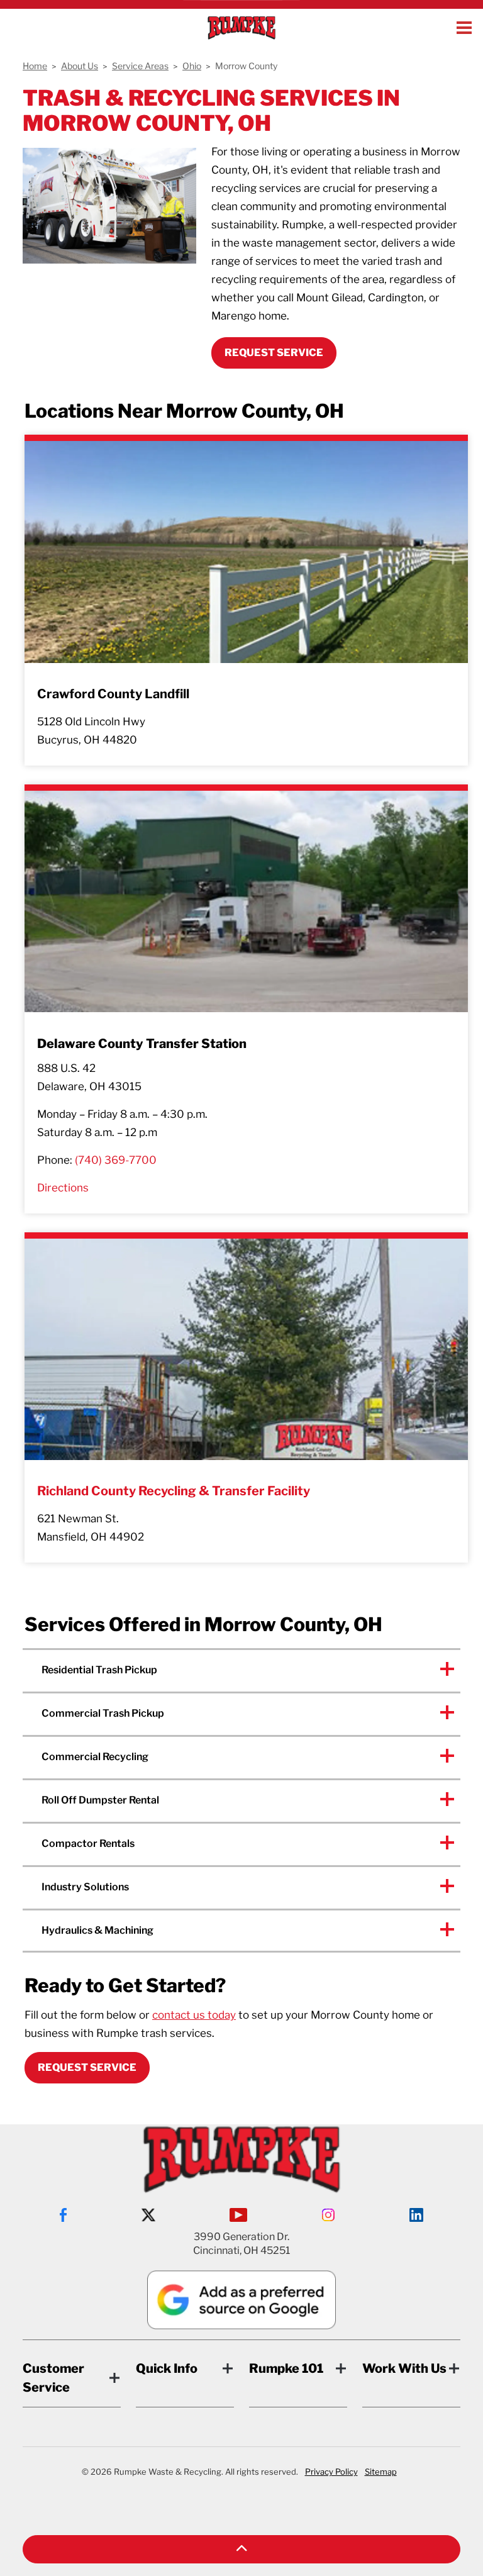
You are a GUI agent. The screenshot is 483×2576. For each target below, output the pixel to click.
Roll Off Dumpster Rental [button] (100, 1800)
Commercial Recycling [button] (95, 1757)
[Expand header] (464, 28)
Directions (63, 1188)
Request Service (87, 2067)
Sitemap (381, 2472)
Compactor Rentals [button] (88, 1843)
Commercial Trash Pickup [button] (103, 1713)
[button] (241, 2549)
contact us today (194, 2015)
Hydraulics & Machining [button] (97, 1930)
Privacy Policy (331, 2472)
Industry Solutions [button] (85, 1887)
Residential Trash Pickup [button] (99, 1670)
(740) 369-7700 (116, 1160)
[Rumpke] (241, 28)
